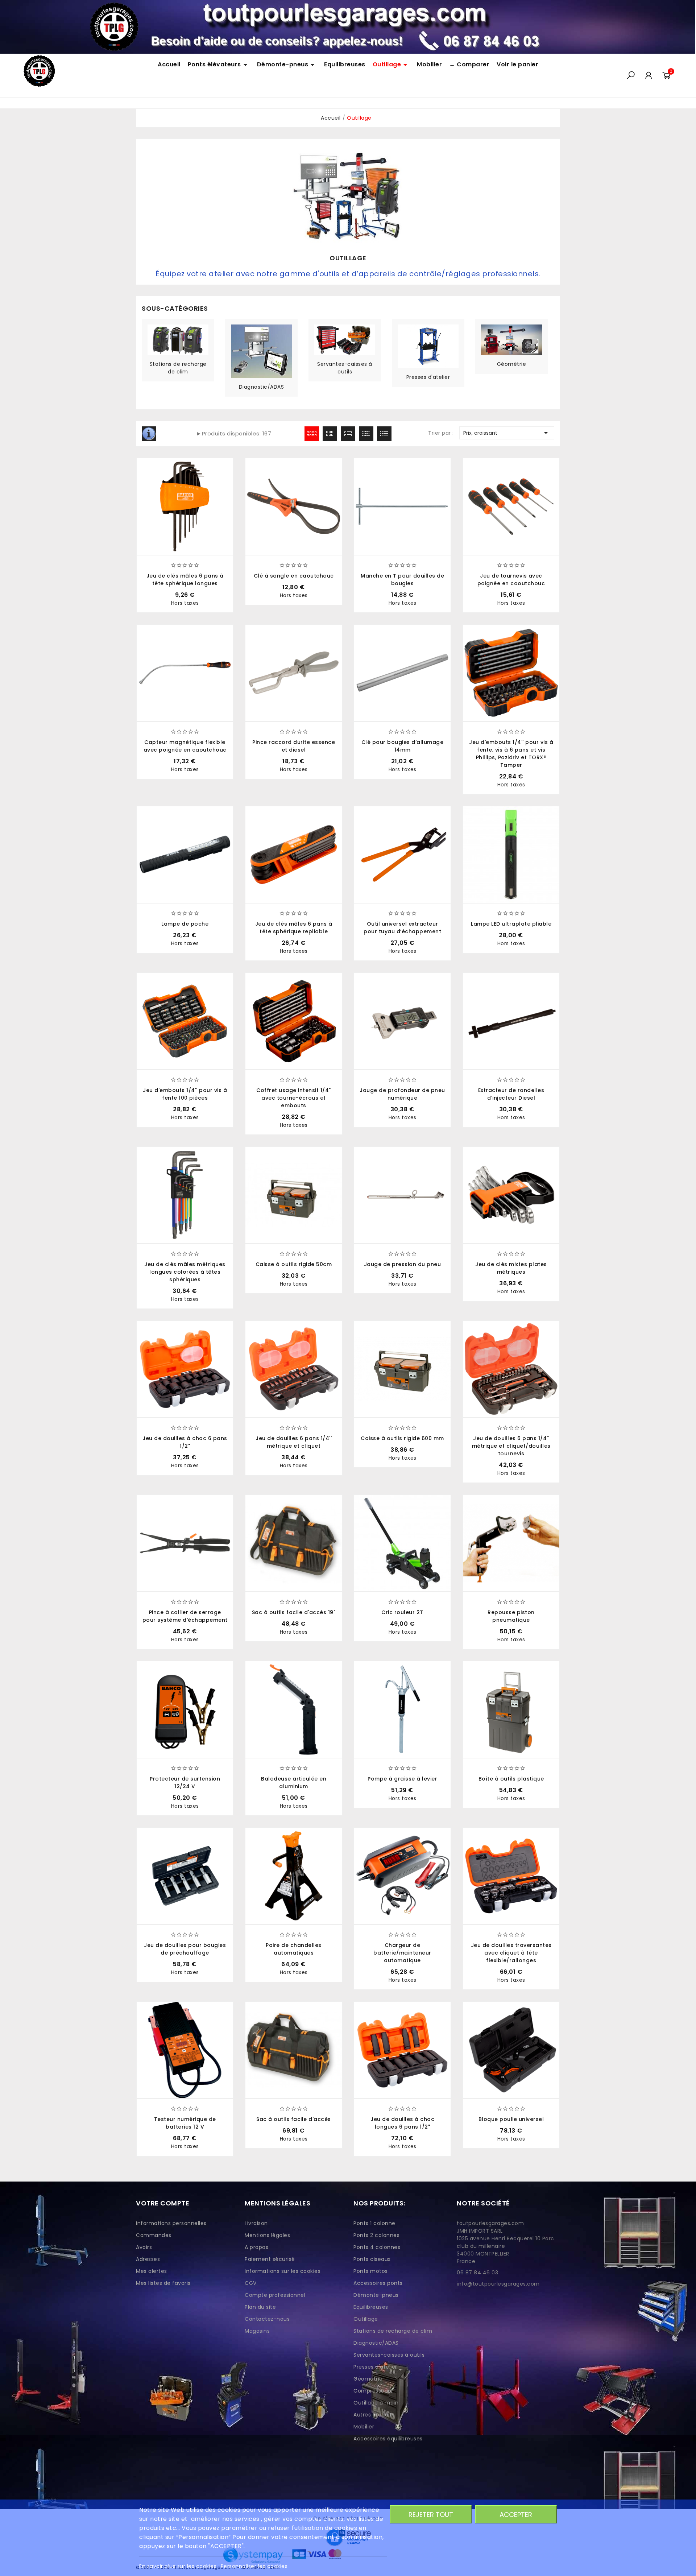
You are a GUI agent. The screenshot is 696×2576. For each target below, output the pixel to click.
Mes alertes (152, 2271)
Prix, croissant (507, 433)
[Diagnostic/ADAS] (261, 351)
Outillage (366, 2319)
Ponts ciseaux (372, 2259)
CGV (251, 2283)
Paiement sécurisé (270, 2259)
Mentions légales (267, 2235)
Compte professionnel (275, 2295)
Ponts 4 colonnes (377, 2247)
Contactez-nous (267, 2319)
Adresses (148, 2259)
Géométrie (512, 364)
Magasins (257, 2331)
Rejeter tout (431, 2515)
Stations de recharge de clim (178, 368)
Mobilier (364, 2427)
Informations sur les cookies (283, 2271)
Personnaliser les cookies (254, 2566)
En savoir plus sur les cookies (179, 2566)
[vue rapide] (394, 895)
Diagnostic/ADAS (262, 387)
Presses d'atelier (428, 377)
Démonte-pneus (376, 2295)
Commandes (154, 2235)
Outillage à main (376, 2403)
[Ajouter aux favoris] (428, 895)
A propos (256, 2247)
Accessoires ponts (378, 2283)
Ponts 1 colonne (374, 2223)
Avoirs (144, 2247)
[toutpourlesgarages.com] (348, 26)
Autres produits (374, 2415)
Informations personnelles (171, 2223)
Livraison (256, 2223)
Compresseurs (373, 2391)
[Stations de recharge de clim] (178, 339)
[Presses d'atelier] (428, 346)
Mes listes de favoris (163, 2283)
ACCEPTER (516, 2515)
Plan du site (260, 2307)
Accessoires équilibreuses (388, 2439)
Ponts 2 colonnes (376, 2235)
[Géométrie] (511, 339)
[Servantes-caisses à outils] (345, 339)
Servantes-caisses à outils (345, 368)
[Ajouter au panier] (376, 895)
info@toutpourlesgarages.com (498, 2284)
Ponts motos (371, 2271)
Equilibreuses (371, 2307)
